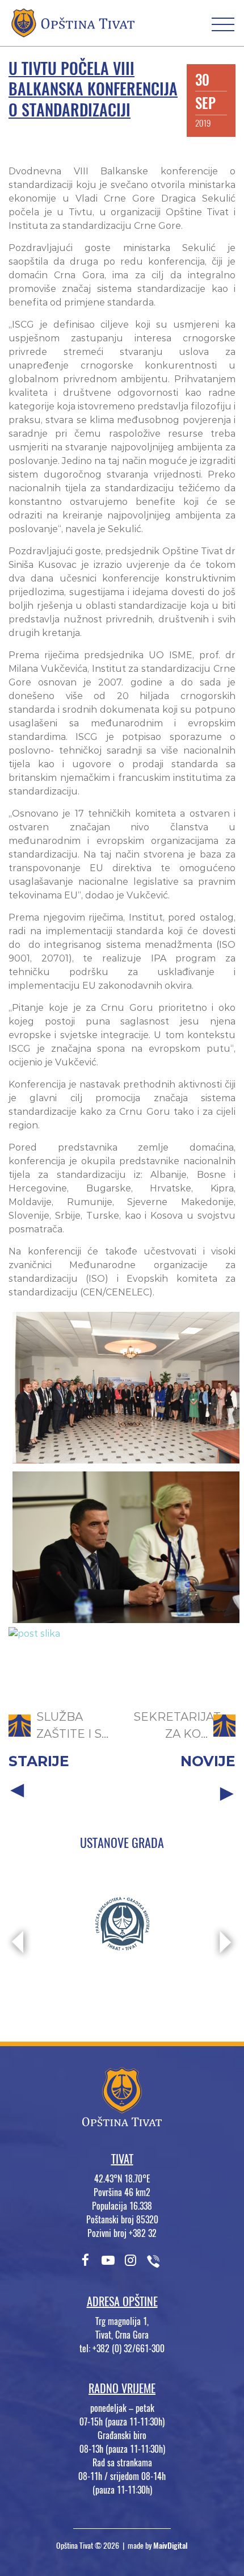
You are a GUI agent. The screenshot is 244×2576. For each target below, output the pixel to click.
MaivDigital (171, 2546)
